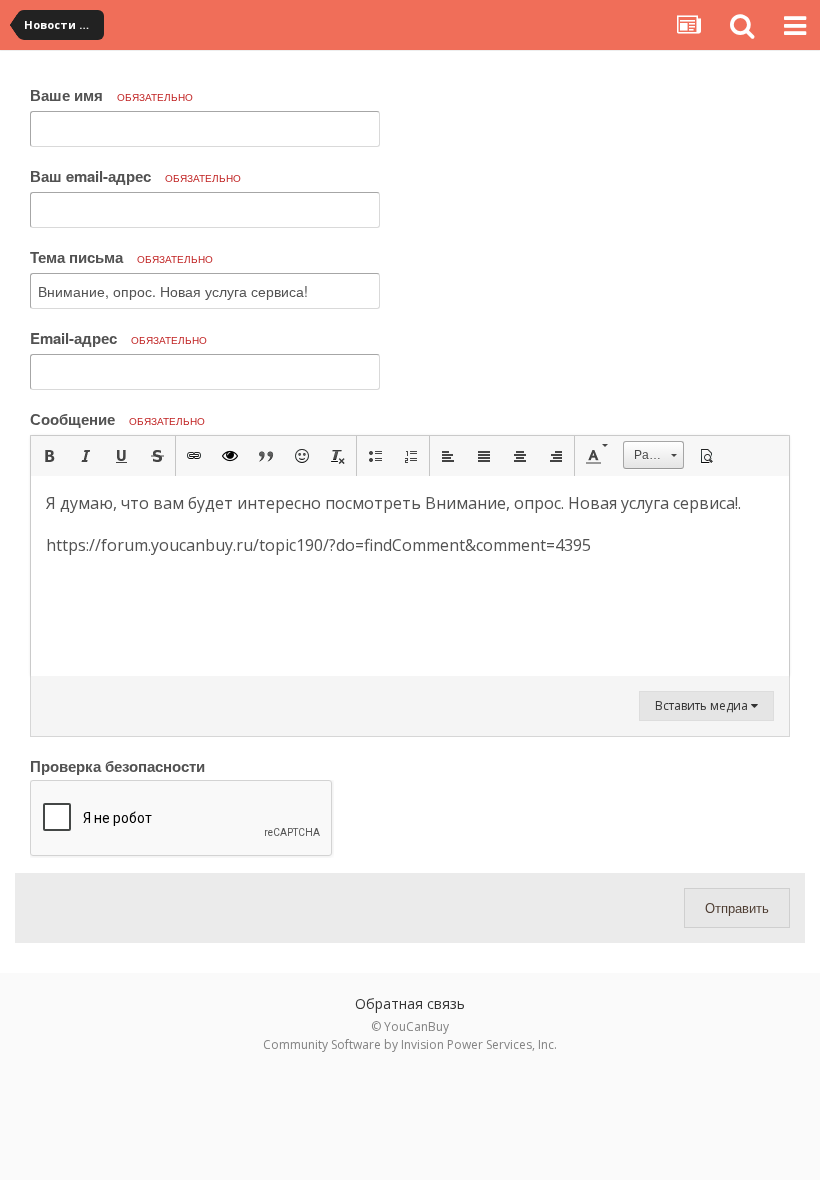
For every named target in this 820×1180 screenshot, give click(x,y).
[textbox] (410, 576)
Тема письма (121, 257)
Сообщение (117, 419)
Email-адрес (118, 338)
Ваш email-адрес (135, 176)
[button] (49, 456)
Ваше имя (111, 95)
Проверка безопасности (117, 765)
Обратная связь (410, 1003)
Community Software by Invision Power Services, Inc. (410, 1044)
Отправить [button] (737, 907)
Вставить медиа (703, 705)
